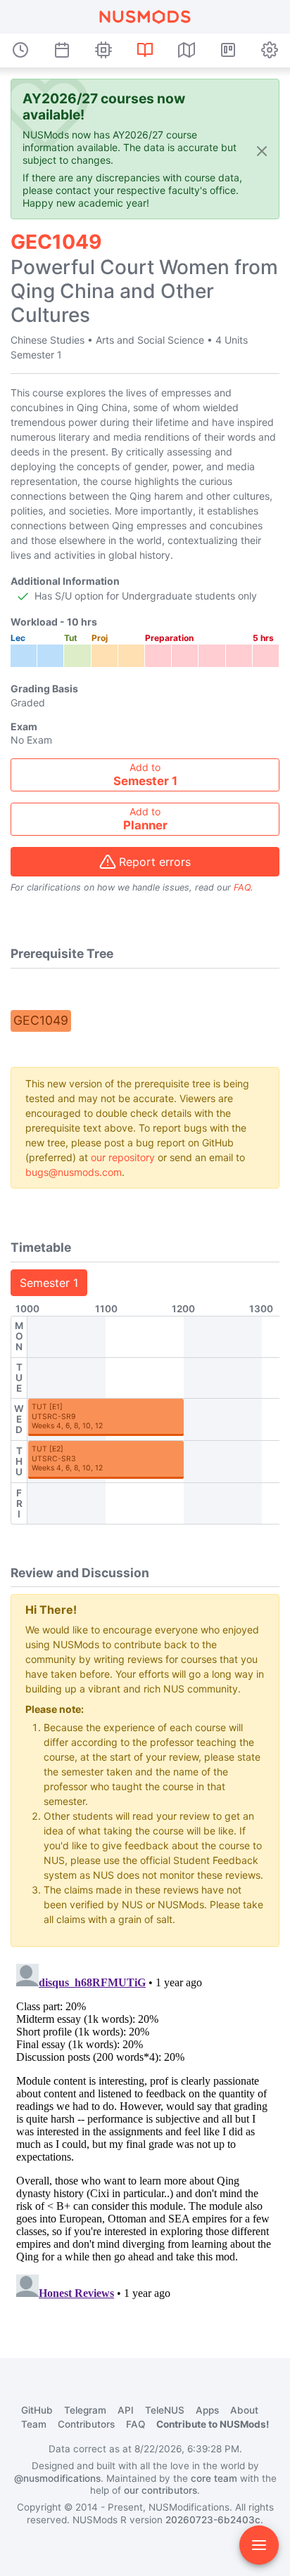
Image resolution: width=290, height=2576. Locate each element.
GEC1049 (41, 1020)
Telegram (85, 2410)
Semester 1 (49, 1283)
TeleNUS (165, 2410)
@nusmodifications (57, 2478)
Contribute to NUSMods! (213, 2424)
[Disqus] (145, 2134)
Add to (145, 775)
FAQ (242, 887)
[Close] (262, 150)
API (126, 2410)
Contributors (86, 2424)
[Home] (145, 17)
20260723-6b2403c (213, 2520)
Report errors (155, 862)
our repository (123, 1157)
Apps (207, 2410)
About (244, 2410)
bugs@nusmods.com (74, 1172)
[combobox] (145, 775)
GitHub (37, 2410)
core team (214, 2478)
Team (34, 2424)
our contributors (160, 2490)
